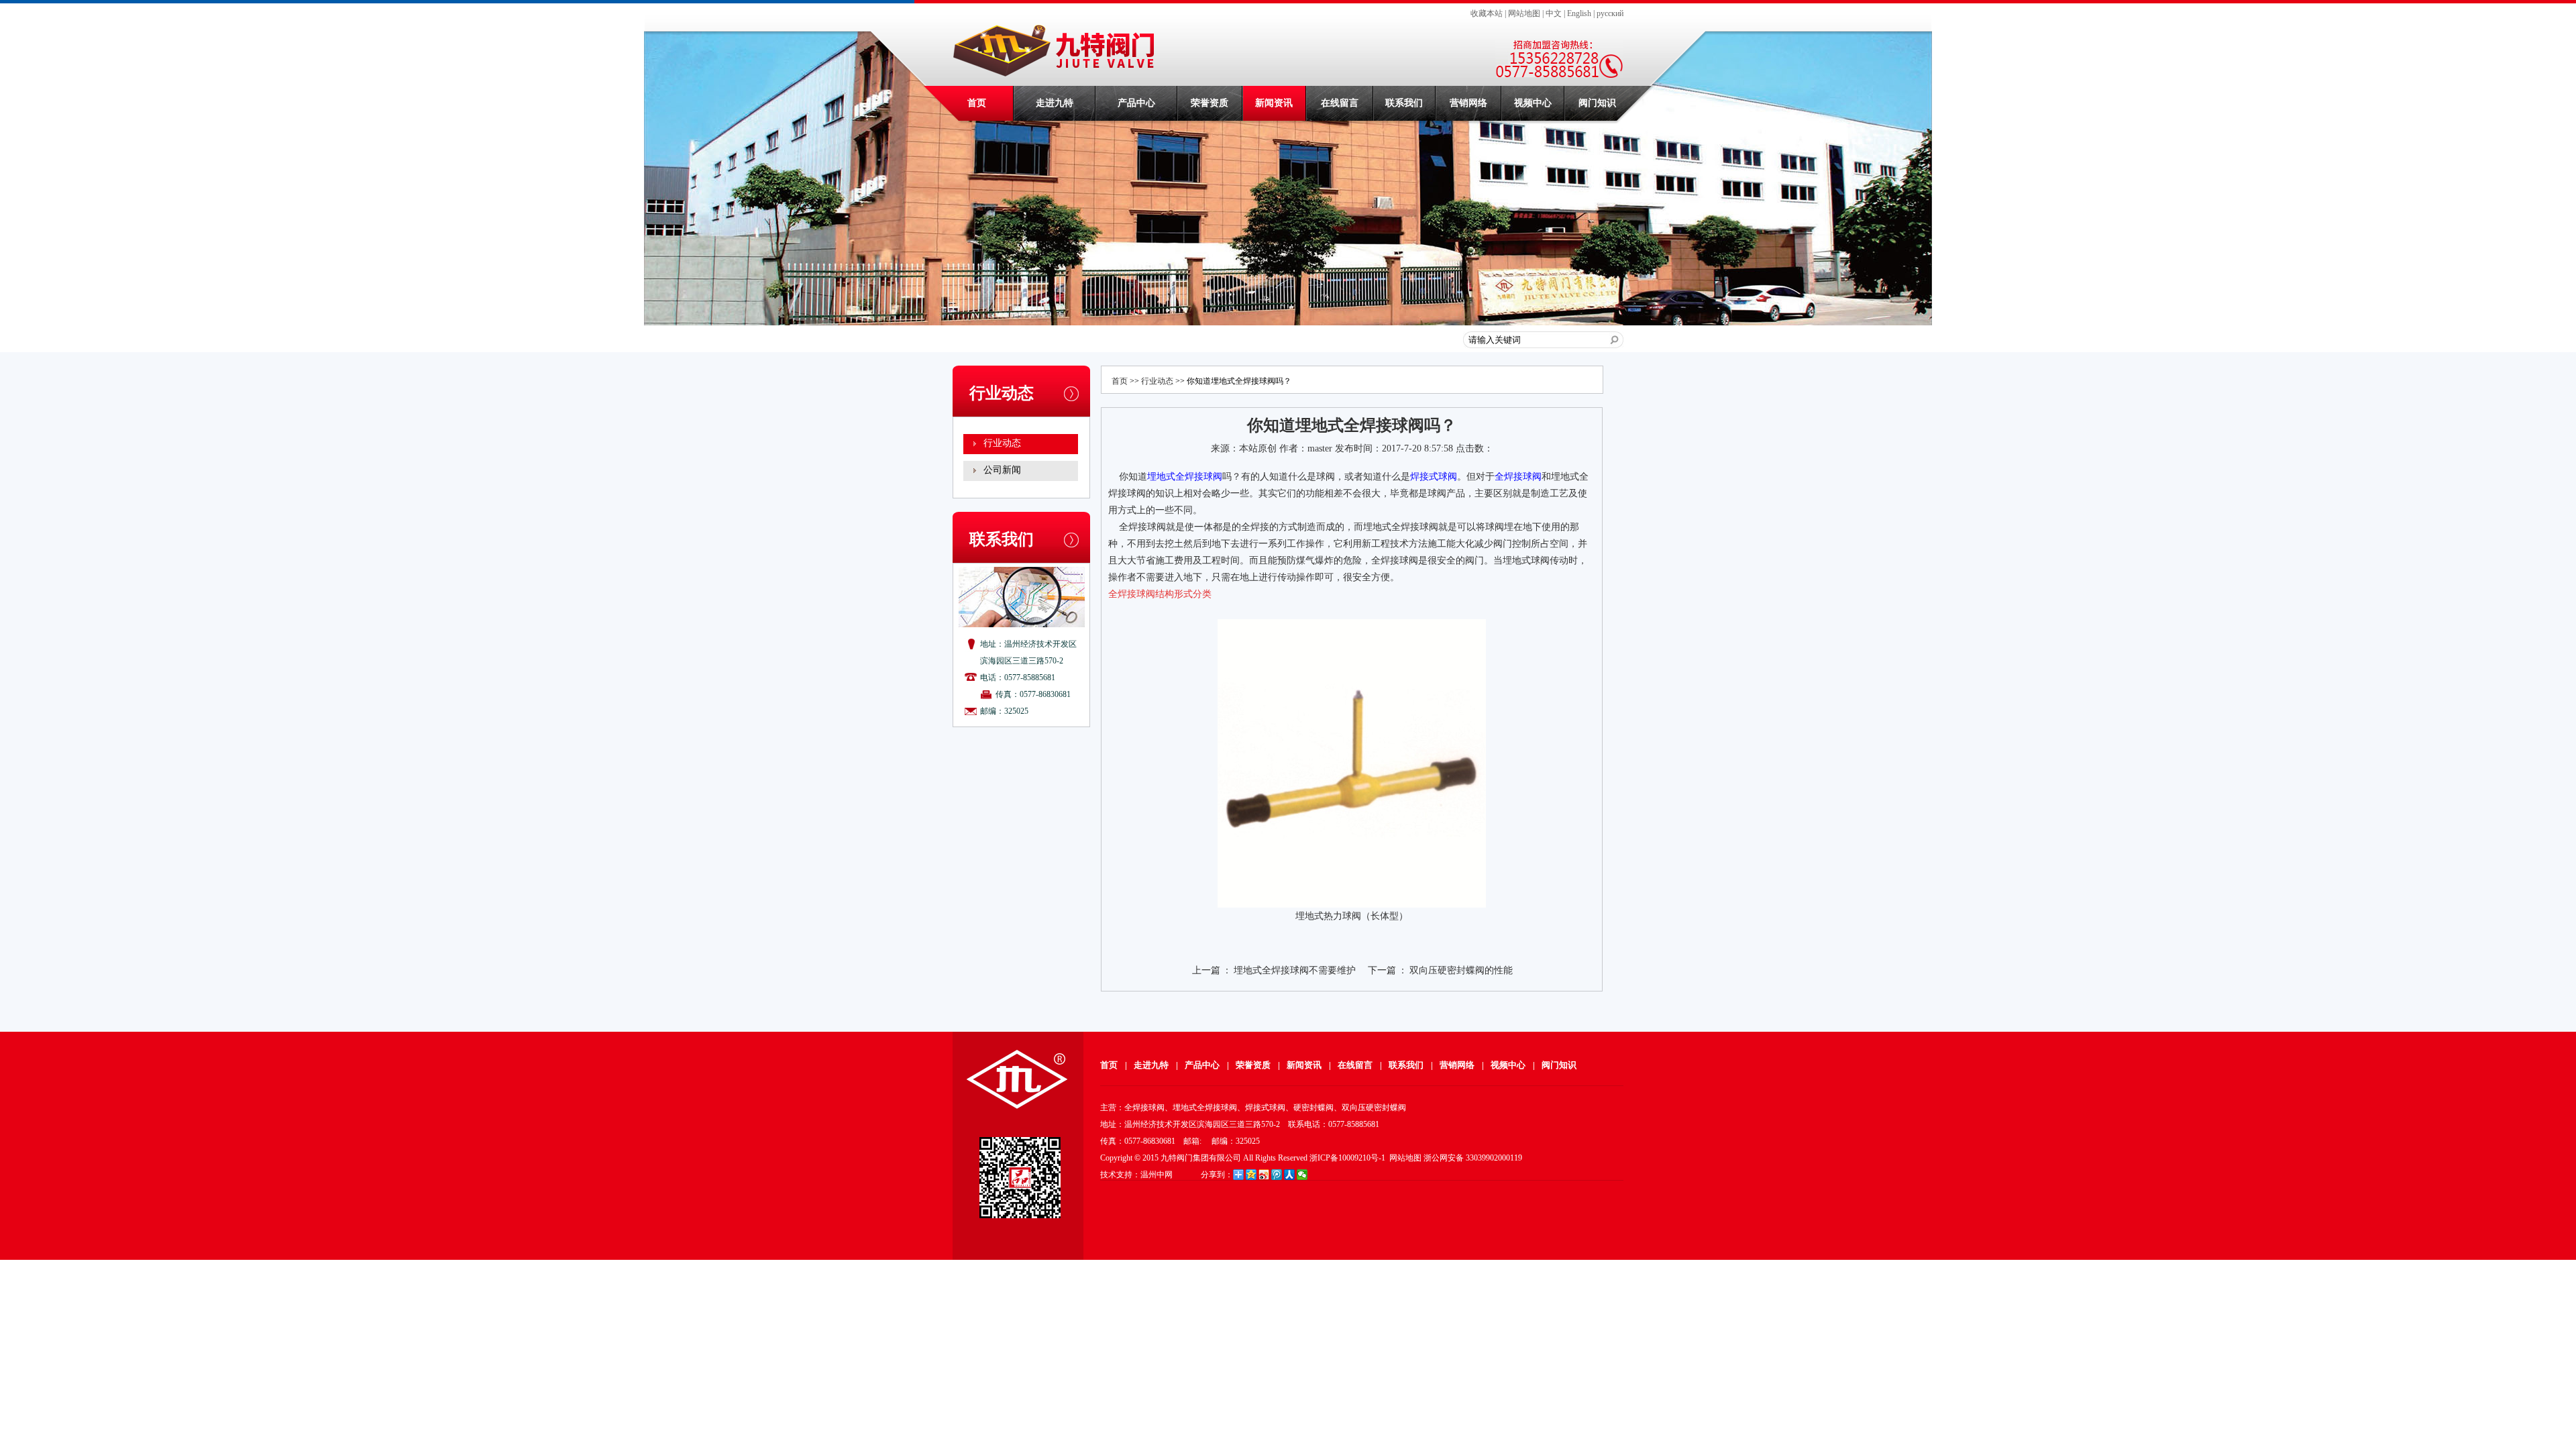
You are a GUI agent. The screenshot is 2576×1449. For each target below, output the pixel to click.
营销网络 (1468, 103)
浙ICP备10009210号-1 (1347, 1158)
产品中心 (1136, 103)
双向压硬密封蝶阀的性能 (1461, 970)
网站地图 (1524, 13)
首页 (977, 103)
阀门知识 (1597, 103)
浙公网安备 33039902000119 (1473, 1158)
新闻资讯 (1274, 103)
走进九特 (1055, 103)
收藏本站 (1487, 13)
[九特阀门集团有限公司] (1056, 73)
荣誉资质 (1210, 103)
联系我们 (1404, 103)
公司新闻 (1002, 470)
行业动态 (1002, 443)
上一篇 (1206, 970)
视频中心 (1533, 103)
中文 (1554, 13)
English (1579, 13)
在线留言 (1340, 103)
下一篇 (1382, 970)
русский (1610, 13)
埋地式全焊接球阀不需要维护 (1295, 970)
